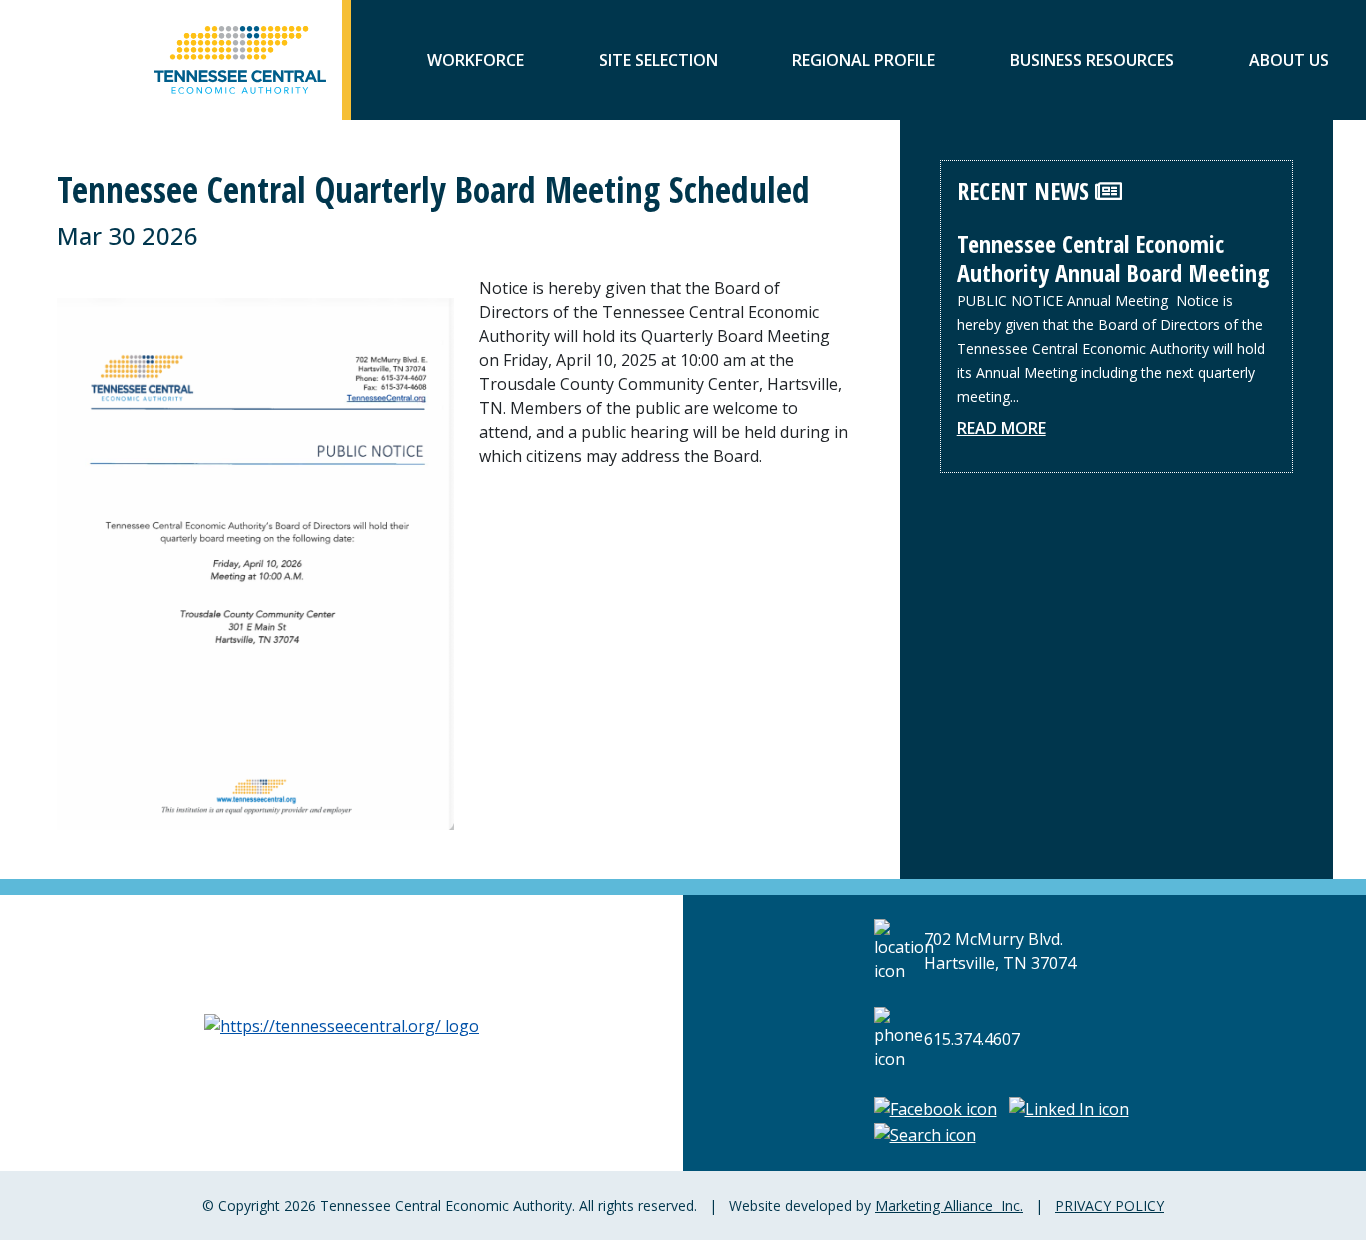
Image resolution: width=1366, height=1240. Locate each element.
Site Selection (658, 60)
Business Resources (1092, 60)
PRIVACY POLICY (1109, 1205)
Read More (1001, 428)
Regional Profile (863, 60)
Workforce (475, 60)
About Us (1289, 60)
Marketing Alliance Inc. (949, 1205)
